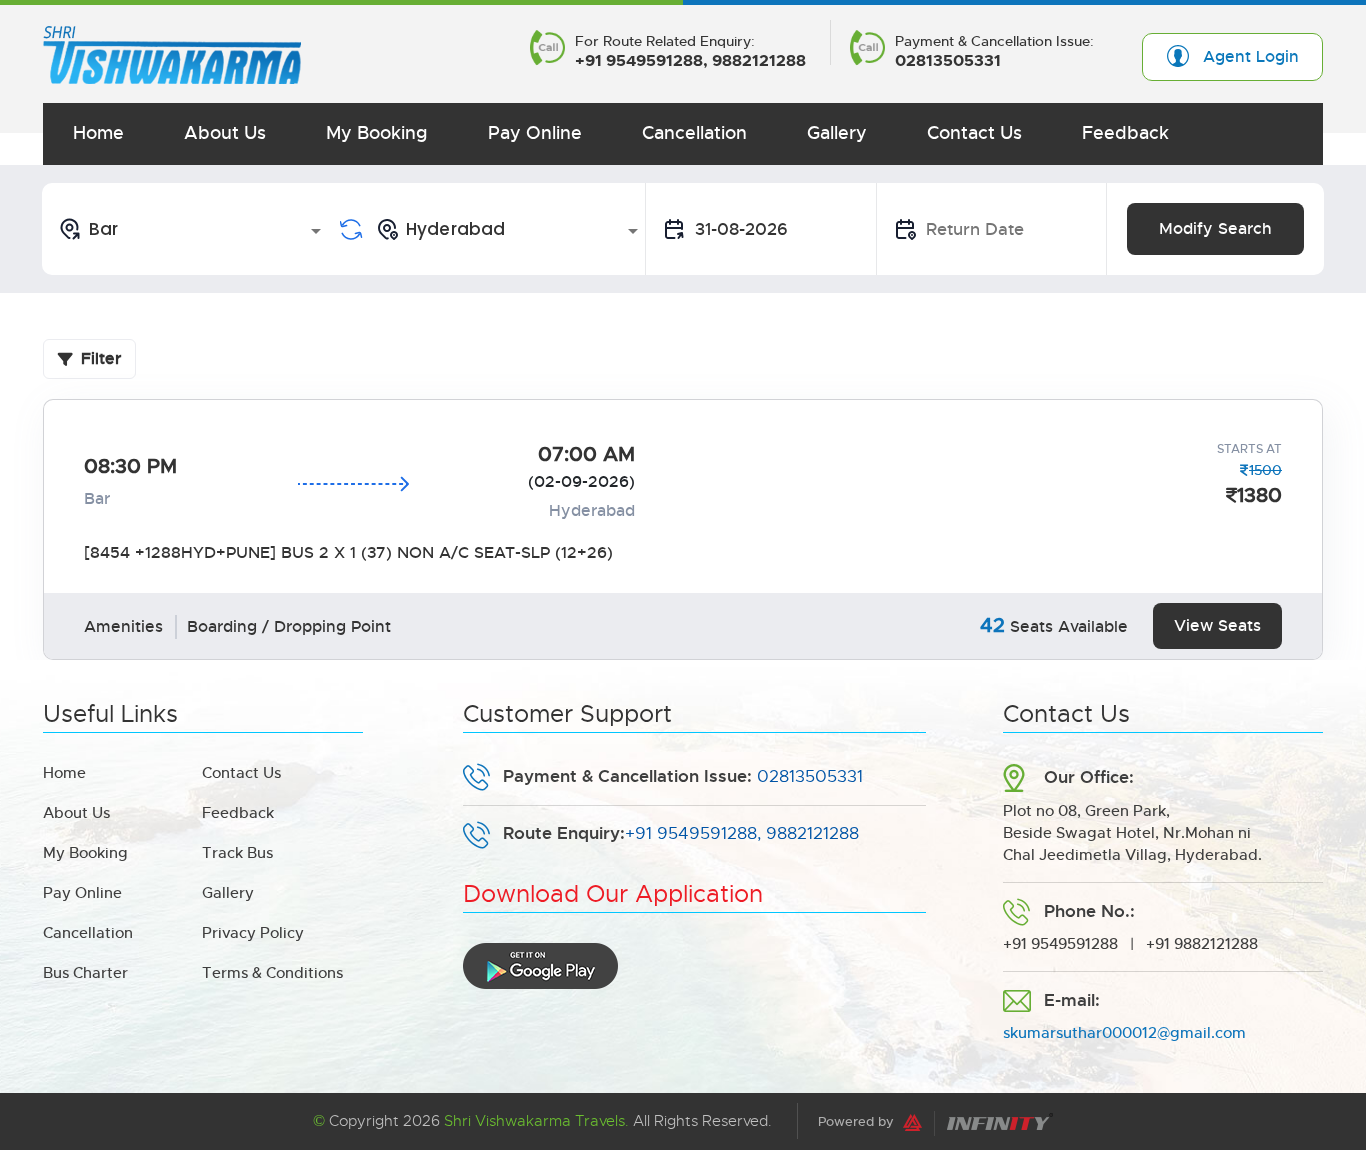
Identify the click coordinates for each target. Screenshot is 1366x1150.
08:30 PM (130, 466)
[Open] (316, 231)
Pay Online (535, 133)
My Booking (377, 133)
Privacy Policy (253, 932)
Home (98, 133)
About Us (225, 133)
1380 (1259, 495)
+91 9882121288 (1202, 943)
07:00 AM (586, 454)
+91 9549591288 (1060, 943)
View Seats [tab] (1217, 625)
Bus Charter (85, 972)
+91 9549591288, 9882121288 (690, 61)
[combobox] (193, 229)
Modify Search (1215, 228)
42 (992, 625)
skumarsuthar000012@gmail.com (1124, 1032)
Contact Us (974, 133)
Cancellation (694, 133)
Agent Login (1251, 56)
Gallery (837, 133)
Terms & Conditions (272, 972)
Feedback (1125, 133)
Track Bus (237, 852)
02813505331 (948, 61)
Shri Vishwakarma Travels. (536, 1121)
